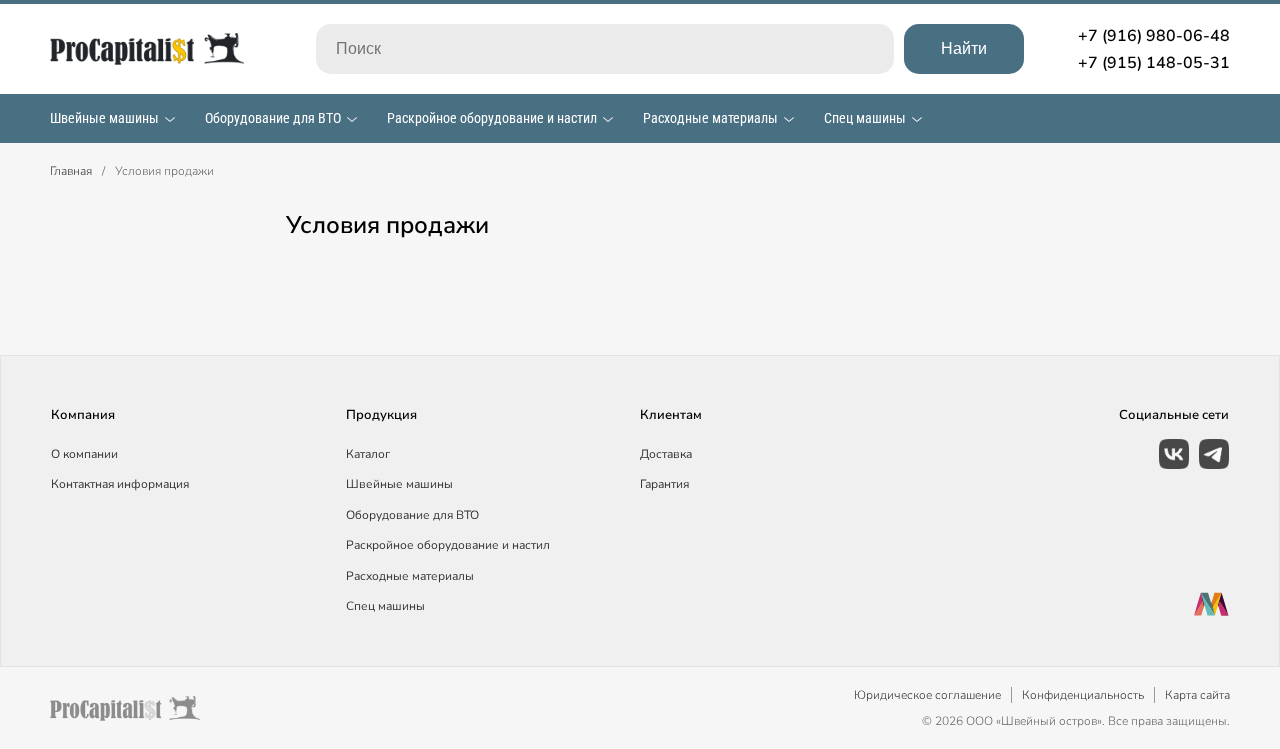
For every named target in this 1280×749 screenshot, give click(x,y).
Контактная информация (120, 484)
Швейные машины (104, 118)
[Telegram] (1214, 454)
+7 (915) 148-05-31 (1154, 63)
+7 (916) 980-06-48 (1154, 36)
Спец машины (865, 118)
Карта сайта (1197, 695)
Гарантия (664, 484)
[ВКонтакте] (1174, 454)
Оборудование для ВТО (273, 118)
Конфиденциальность (1083, 695)
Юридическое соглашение (927, 695)
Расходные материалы (710, 118)
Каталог (368, 454)
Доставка (666, 454)
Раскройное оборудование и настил (492, 118)
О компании (84, 454)
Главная (71, 171)
